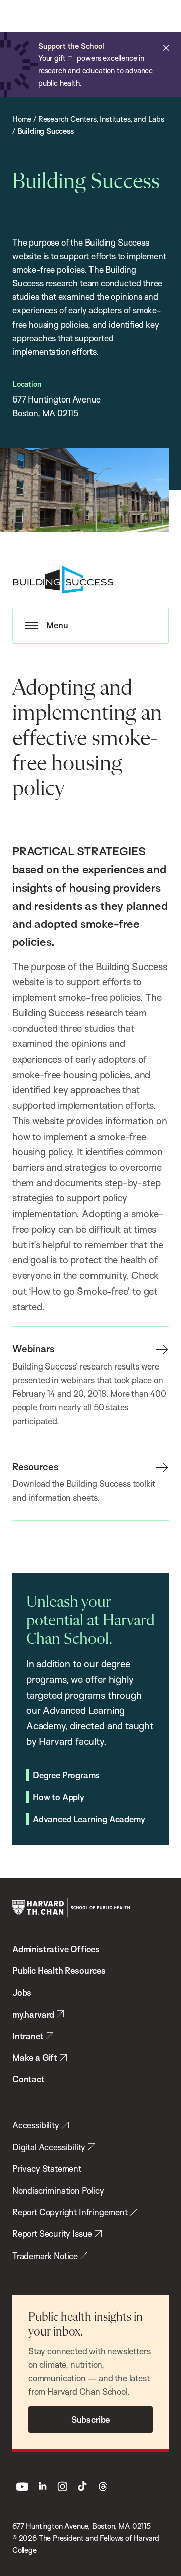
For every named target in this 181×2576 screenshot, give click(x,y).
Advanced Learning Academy (89, 1819)
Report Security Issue (52, 2234)
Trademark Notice (45, 2256)
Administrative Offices (56, 1949)
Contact (28, 2079)
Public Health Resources (59, 1970)
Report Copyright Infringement (70, 2212)
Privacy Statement (47, 2169)
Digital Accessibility (49, 2147)
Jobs (22, 1993)
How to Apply (59, 1797)
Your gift (52, 58)
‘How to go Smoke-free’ (79, 1291)
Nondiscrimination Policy (58, 2190)
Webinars (33, 1349)
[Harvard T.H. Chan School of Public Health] (71, 1908)
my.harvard (33, 2014)
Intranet (28, 2036)
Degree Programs (66, 1775)
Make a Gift (35, 2058)
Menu (57, 625)
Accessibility (36, 2125)
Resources (35, 1467)
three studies (87, 1028)
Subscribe (90, 2419)
